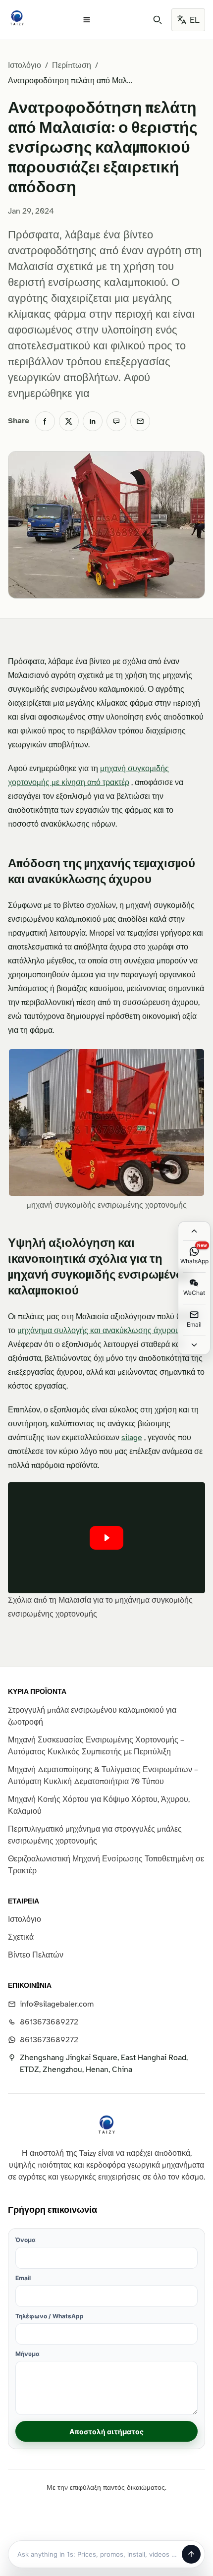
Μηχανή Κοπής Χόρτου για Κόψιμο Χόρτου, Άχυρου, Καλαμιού (99, 1805)
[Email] (140, 421)
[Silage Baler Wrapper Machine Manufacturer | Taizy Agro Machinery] (17, 18)
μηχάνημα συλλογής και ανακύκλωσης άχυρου (99, 1331)
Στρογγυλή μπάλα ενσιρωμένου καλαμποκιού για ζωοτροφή (92, 1716)
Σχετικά (21, 1937)
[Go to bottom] (194, 1345)
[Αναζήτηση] (158, 20)
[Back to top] (194, 1231)
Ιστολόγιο (25, 65)
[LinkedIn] (93, 421)
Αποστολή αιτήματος (106, 2432)
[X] (69, 421)
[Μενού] (87, 20)
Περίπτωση (72, 65)
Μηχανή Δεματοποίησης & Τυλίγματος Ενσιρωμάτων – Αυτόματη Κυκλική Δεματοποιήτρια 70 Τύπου (103, 1776)
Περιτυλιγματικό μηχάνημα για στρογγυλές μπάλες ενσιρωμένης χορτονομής (95, 1835)
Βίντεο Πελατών (36, 1955)
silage (132, 1438)
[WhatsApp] (116, 421)
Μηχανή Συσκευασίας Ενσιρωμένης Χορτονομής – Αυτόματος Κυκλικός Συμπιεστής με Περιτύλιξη (96, 1746)
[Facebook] (45, 421)
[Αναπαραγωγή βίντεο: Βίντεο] (106, 1538)
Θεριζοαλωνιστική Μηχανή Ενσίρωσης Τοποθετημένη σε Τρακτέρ (106, 1865)
